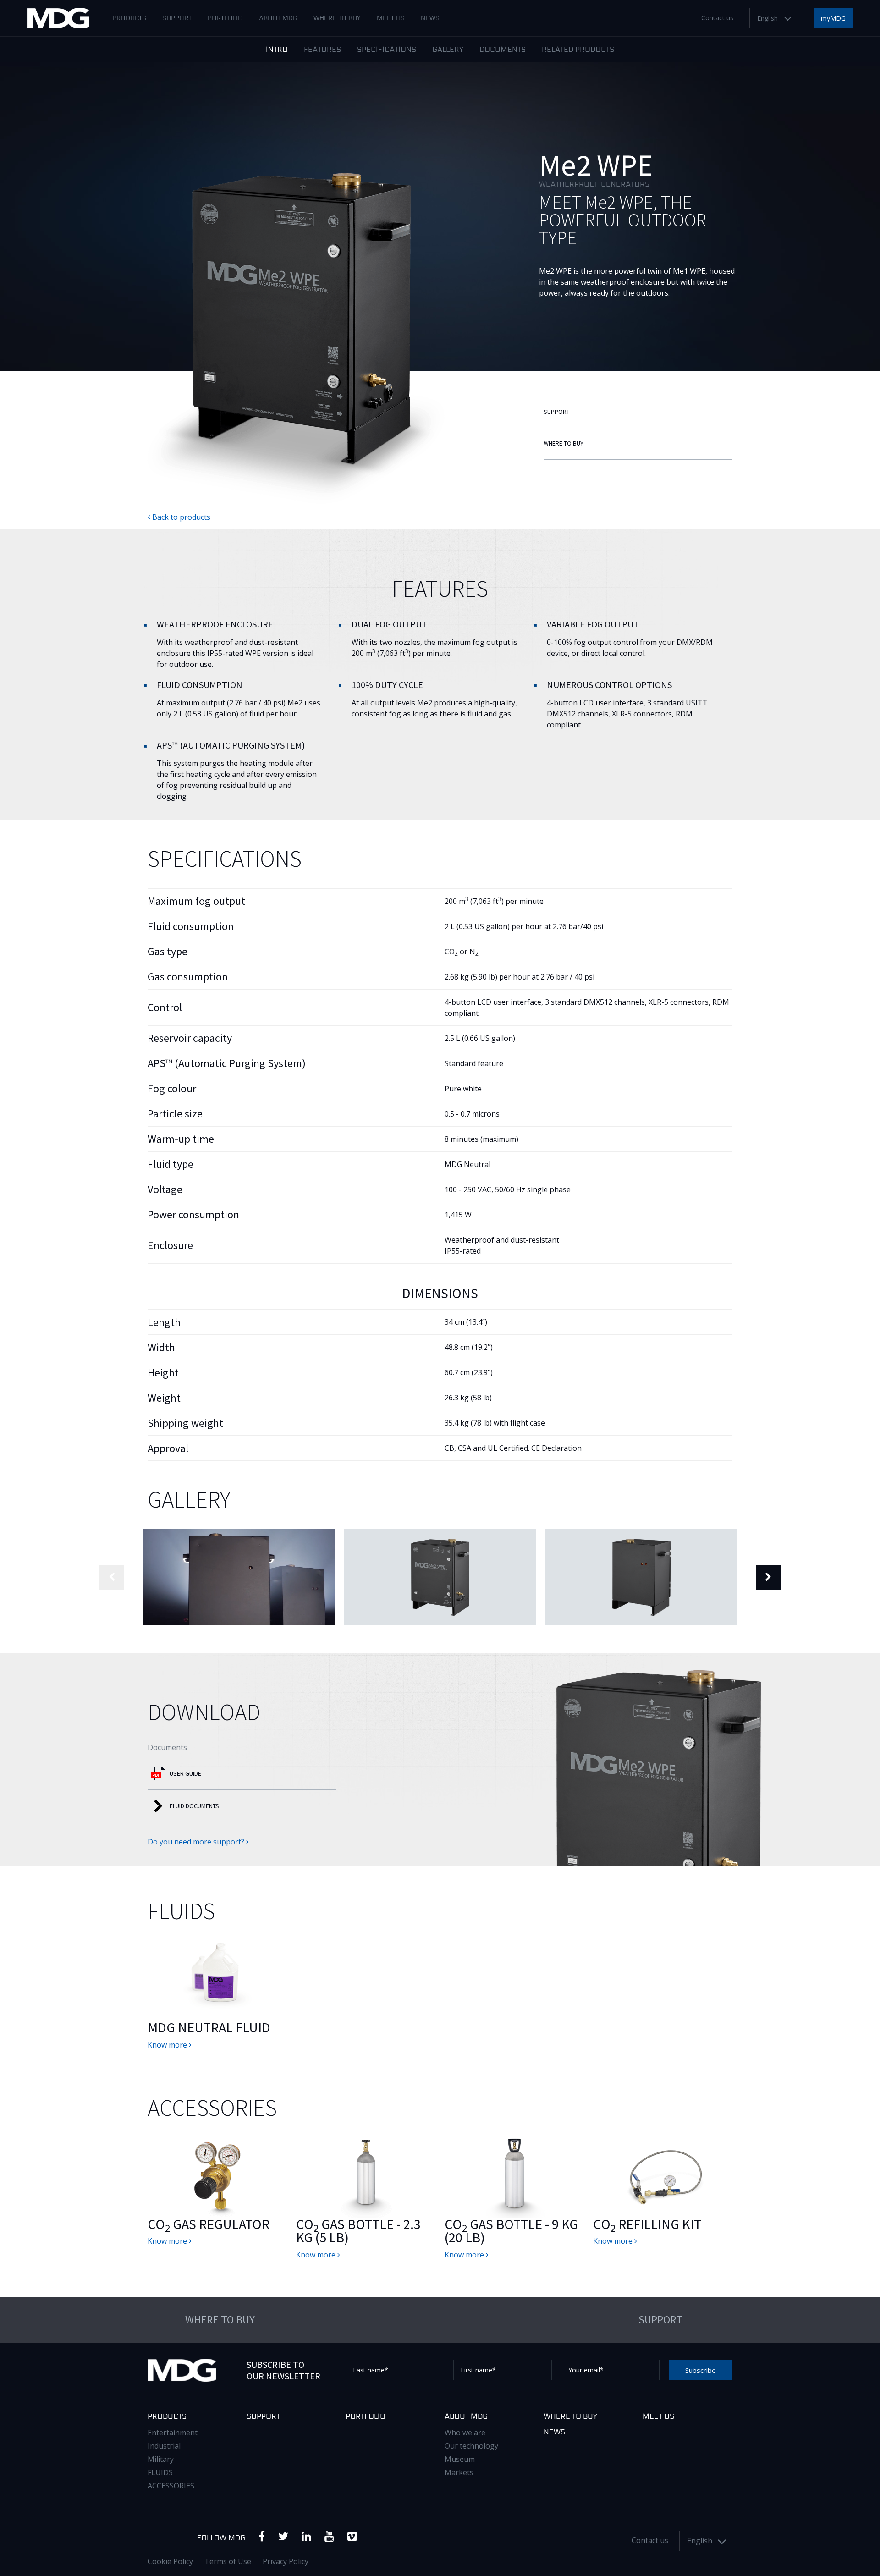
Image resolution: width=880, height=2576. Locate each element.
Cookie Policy (170, 2561)
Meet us (391, 18)
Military (161, 2459)
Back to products (180, 517)
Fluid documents (194, 1806)
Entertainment (173, 2433)
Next (768, 1577)
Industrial (164, 2446)
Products (129, 18)
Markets (459, 2472)
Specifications (387, 50)
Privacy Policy (286, 2561)
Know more (168, 2045)
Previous (112, 1577)
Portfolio (225, 18)
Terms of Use (228, 2561)
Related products (578, 50)
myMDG (833, 18)
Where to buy (337, 18)
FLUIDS (160, 2472)
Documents (503, 50)
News (430, 18)
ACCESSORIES (171, 2486)
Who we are (465, 2433)
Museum (460, 2459)
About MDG (278, 18)
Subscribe (701, 2370)
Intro (277, 50)
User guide (185, 1773)
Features (322, 50)
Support (177, 18)
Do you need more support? (197, 1842)
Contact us (717, 18)
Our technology (471, 2446)
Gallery (448, 50)
